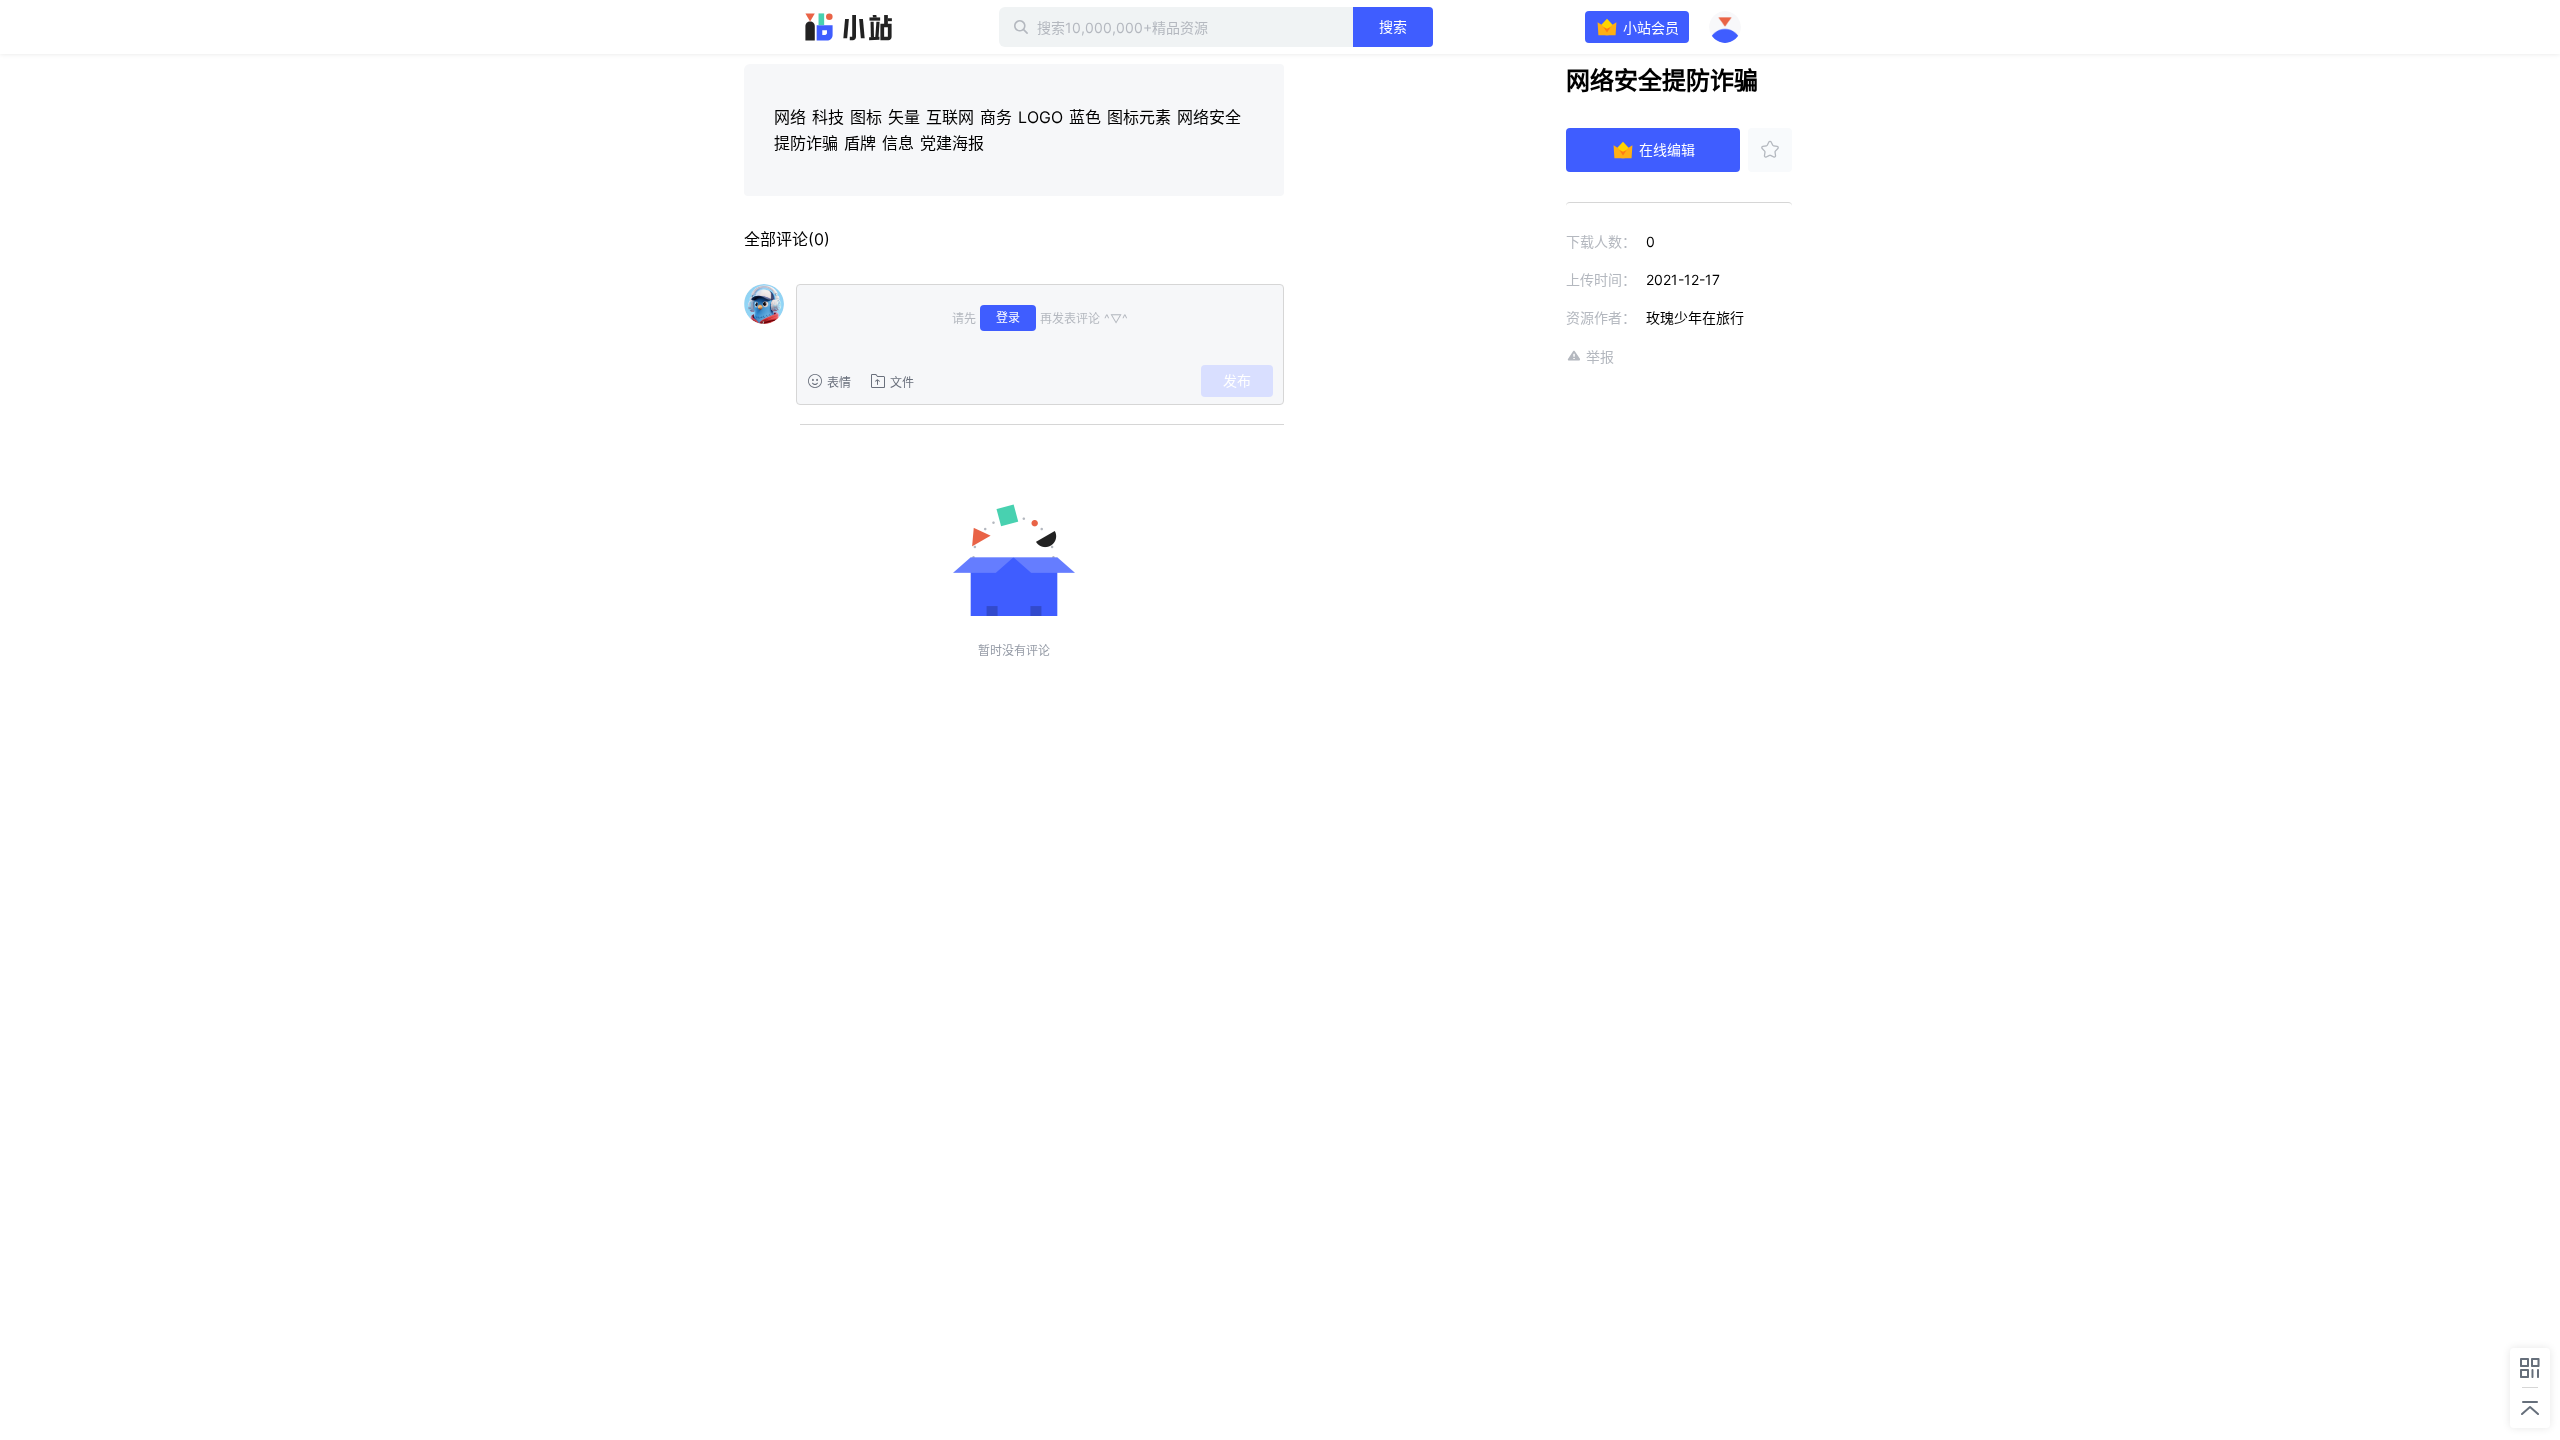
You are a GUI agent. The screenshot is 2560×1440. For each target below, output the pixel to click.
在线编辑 (1667, 149)
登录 (1008, 317)
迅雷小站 (849, 27)
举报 (1600, 356)
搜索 (1393, 26)
